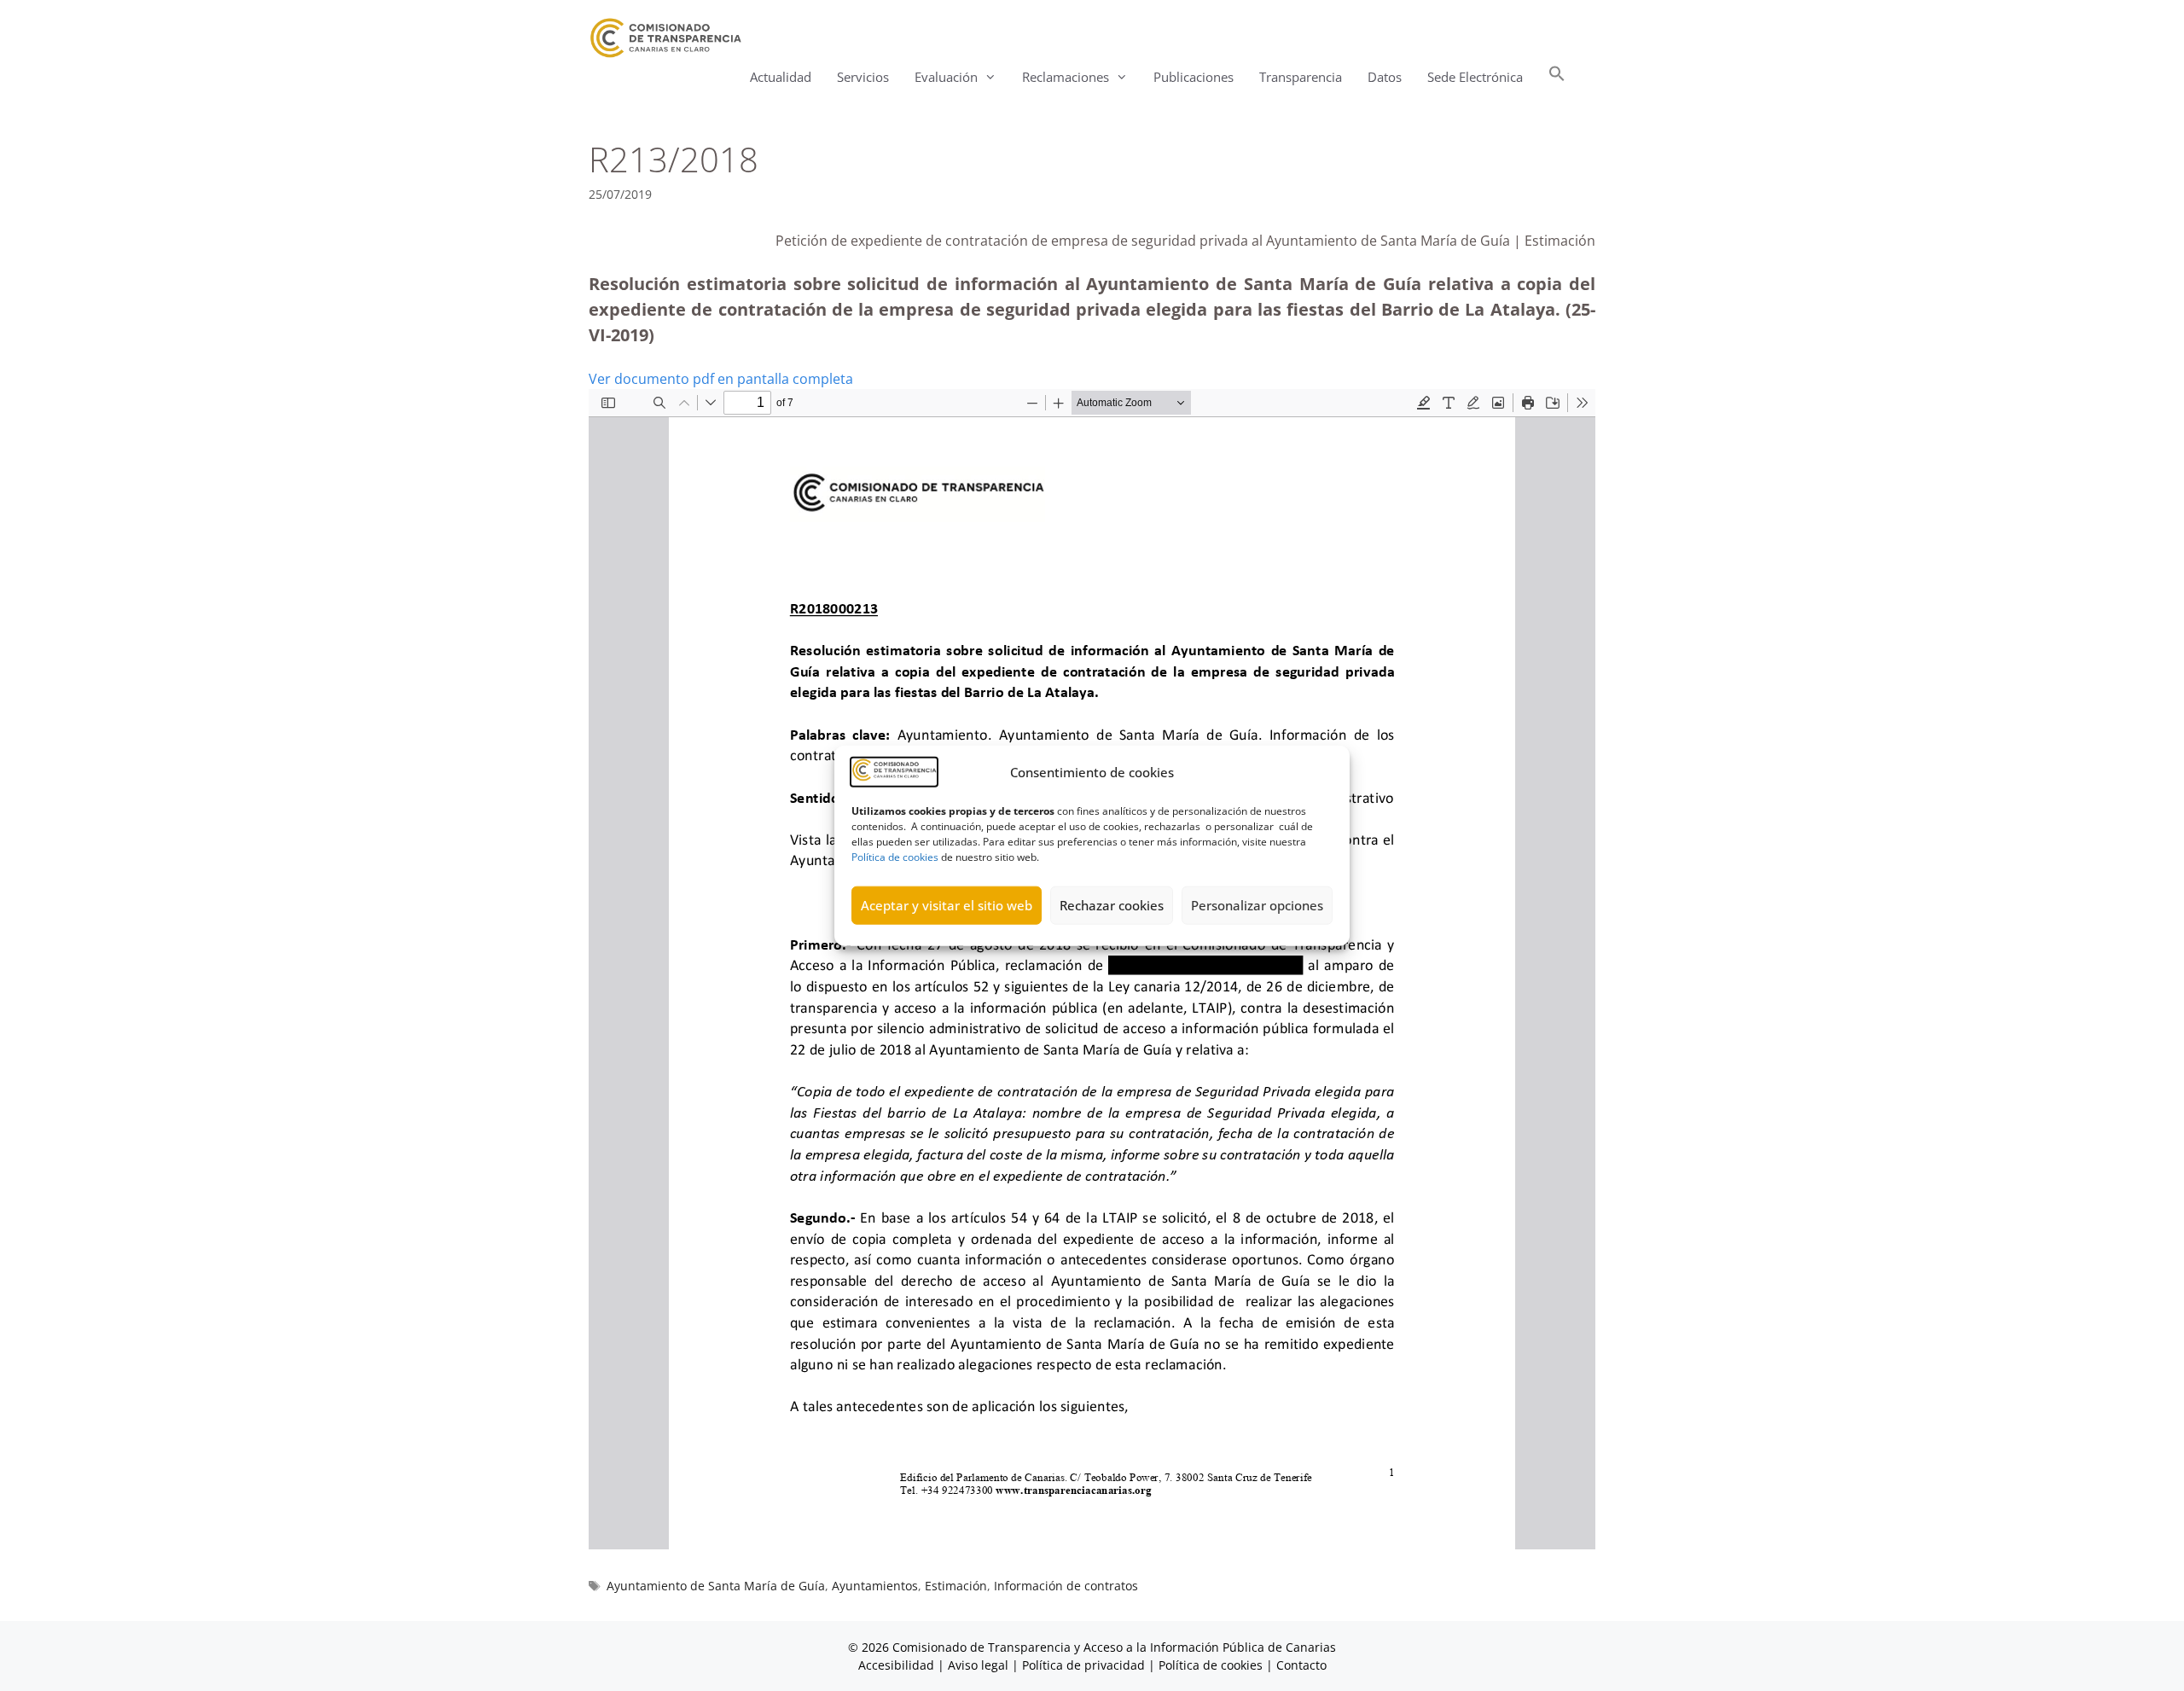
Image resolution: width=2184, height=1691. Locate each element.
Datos (1385, 77)
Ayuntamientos (875, 1586)
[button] (1557, 77)
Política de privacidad (1083, 1665)
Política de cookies (895, 856)
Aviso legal (978, 1665)
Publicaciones (1194, 77)
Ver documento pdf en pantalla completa (721, 379)
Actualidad (781, 77)
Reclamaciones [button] (1066, 77)
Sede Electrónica (1475, 77)
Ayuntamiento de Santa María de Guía (716, 1586)
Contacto (1301, 1665)
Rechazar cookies (1112, 905)
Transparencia (1301, 77)
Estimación (956, 1586)
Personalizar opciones (1257, 905)
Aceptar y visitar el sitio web (947, 905)
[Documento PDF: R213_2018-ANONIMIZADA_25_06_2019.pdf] (1092, 969)
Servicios (863, 77)
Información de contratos (1066, 1586)
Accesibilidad (898, 1665)
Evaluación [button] (946, 77)
